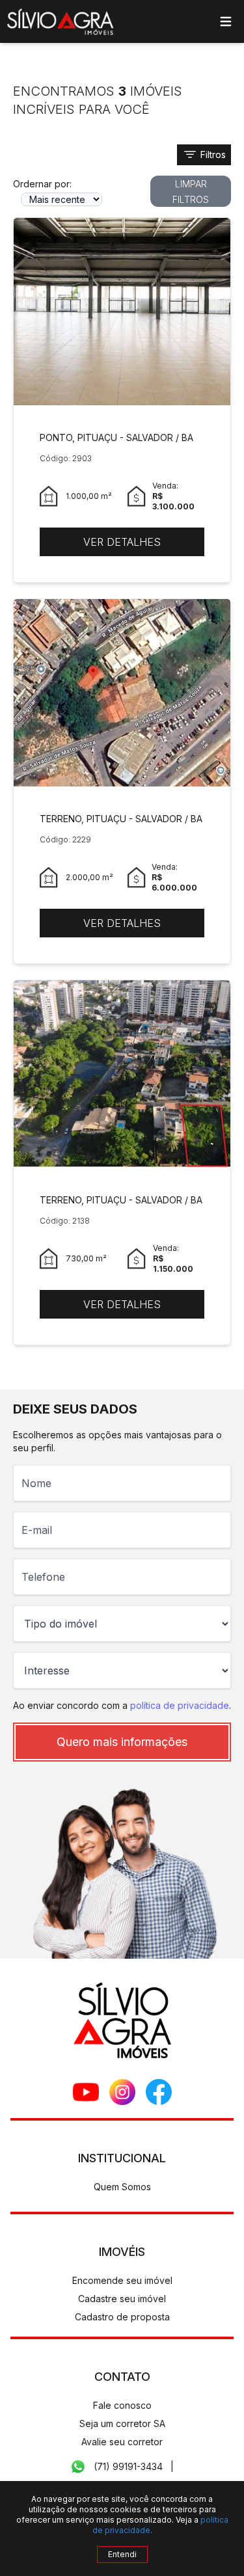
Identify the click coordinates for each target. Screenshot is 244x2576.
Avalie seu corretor (122, 2442)
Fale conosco (122, 2405)
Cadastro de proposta (122, 2317)
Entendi (122, 2554)
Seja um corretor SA (122, 2423)
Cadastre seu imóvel (122, 2299)
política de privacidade (180, 1705)
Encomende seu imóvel (122, 2280)
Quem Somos (122, 2187)
